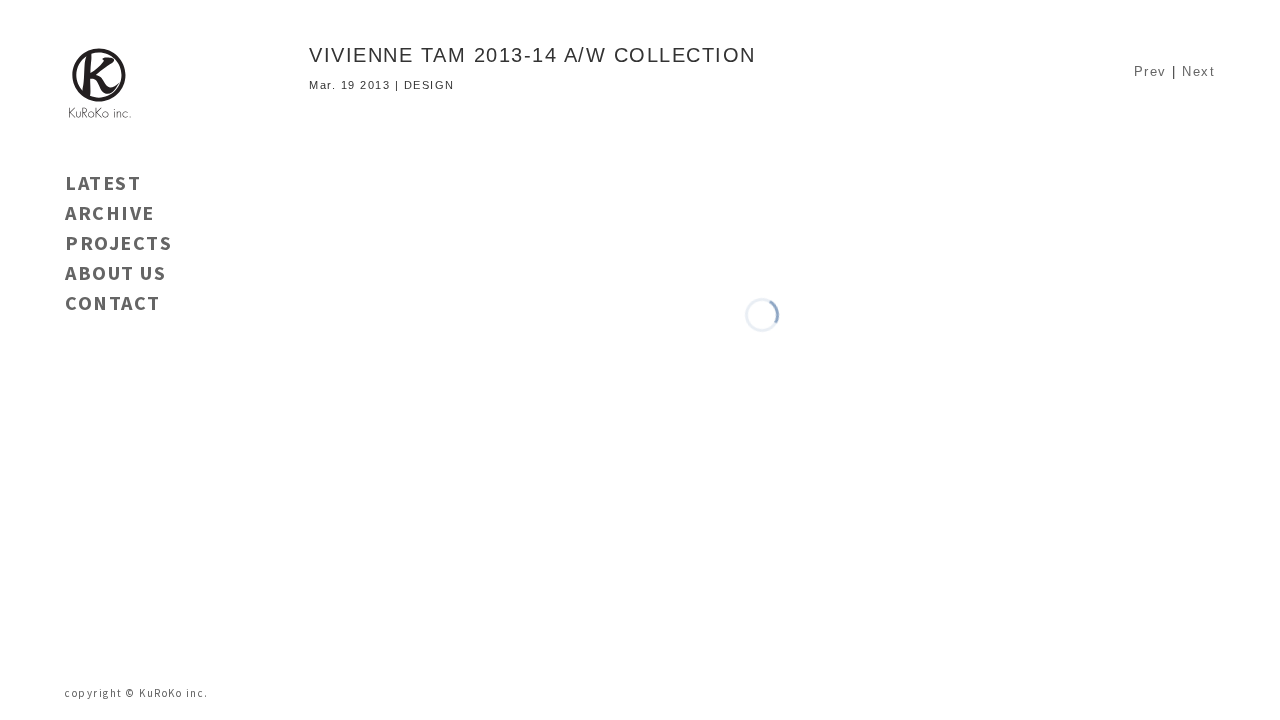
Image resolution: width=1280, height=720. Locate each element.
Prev (1150, 71)
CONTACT (113, 302)
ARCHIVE (110, 212)
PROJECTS (118, 242)
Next (1198, 71)
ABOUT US (115, 272)
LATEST (103, 182)
